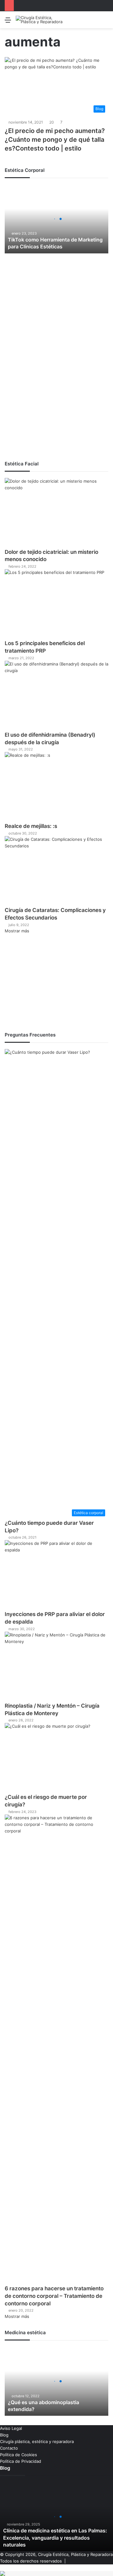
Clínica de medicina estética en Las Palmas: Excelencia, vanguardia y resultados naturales (55, 2538)
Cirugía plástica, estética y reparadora (37, 2441)
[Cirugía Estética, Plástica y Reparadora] (41, 20)
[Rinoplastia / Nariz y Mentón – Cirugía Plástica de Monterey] (56, 1667)
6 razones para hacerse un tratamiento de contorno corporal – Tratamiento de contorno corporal (54, 2296)
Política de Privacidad (21, 2461)
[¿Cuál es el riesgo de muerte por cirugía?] (56, 1758)
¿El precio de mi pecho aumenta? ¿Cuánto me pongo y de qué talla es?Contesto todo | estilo (55, 140)
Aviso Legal (11, 2428)
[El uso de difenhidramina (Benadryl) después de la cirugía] (56, 696)
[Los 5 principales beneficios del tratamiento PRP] (56, 604)
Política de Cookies (19, 2455)
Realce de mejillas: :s (31, 826)
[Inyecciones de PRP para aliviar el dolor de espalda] (56, 1575)
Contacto (9, 2448)
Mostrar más (17, 931)
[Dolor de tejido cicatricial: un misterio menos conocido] (56, 513)
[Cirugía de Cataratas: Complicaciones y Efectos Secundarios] (56, 871)
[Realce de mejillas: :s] (56, 787)
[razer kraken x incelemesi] (56, 2573)
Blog (4, 2435)
